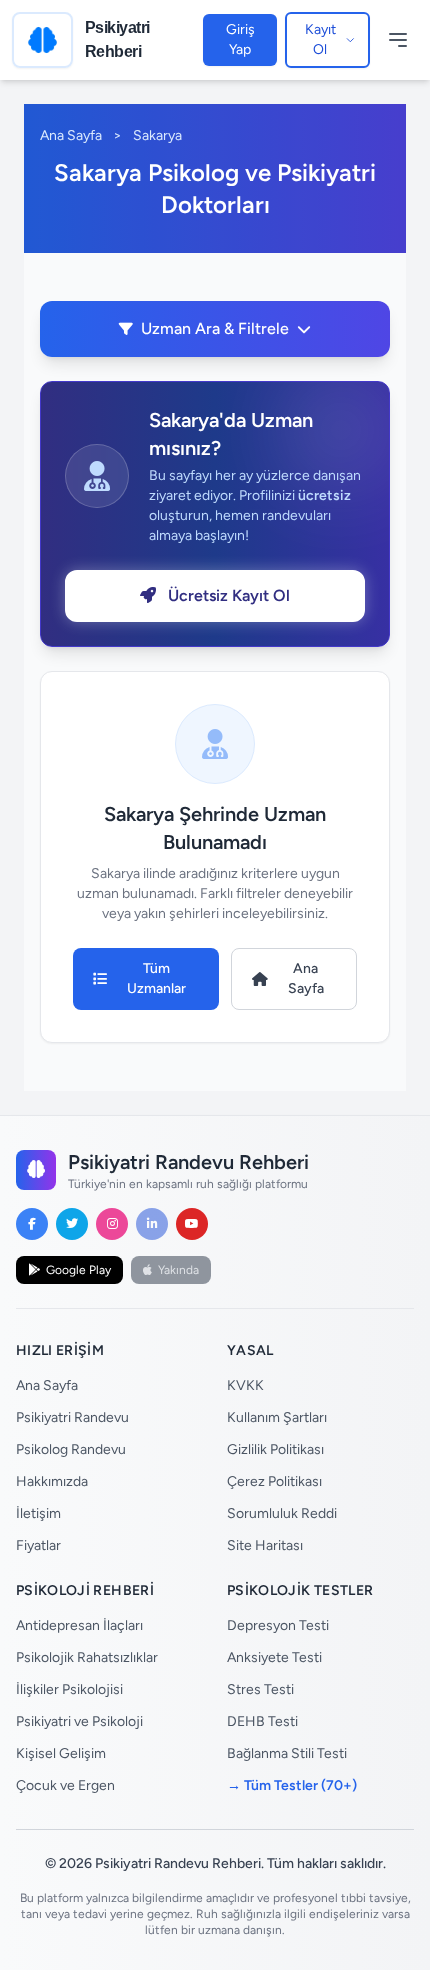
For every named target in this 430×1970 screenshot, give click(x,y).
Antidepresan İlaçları (79, 1625)
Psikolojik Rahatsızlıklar (87, 1657)
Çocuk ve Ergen (65, 1785)
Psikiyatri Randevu (72, 1417)
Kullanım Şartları (277, 1417)
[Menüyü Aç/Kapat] (398, 40)
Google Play (78, 1270)
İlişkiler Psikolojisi (69, 1689)
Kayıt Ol (320, 39)
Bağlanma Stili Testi (287, 1753)
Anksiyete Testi (274, 1657)
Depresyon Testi (278, 1625)
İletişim (38, 1513)
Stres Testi (260, 1689)
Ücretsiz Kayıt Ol (227, 595)
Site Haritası (265, 1545)
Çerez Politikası (274, 1481)
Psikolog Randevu (71, 1449)
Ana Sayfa (71, 135)
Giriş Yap (240, 39)
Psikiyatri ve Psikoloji (79, 1721)
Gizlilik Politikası (275, 1449)
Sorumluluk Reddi (282, 1513)
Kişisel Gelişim (61, 1753)
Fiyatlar (38, 1545)
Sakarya (157, 135)
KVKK (245, 1385)
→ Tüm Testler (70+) (292, 1785)
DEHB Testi (262, 1721)
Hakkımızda (52, 1481)
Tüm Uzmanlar (156, 978)
